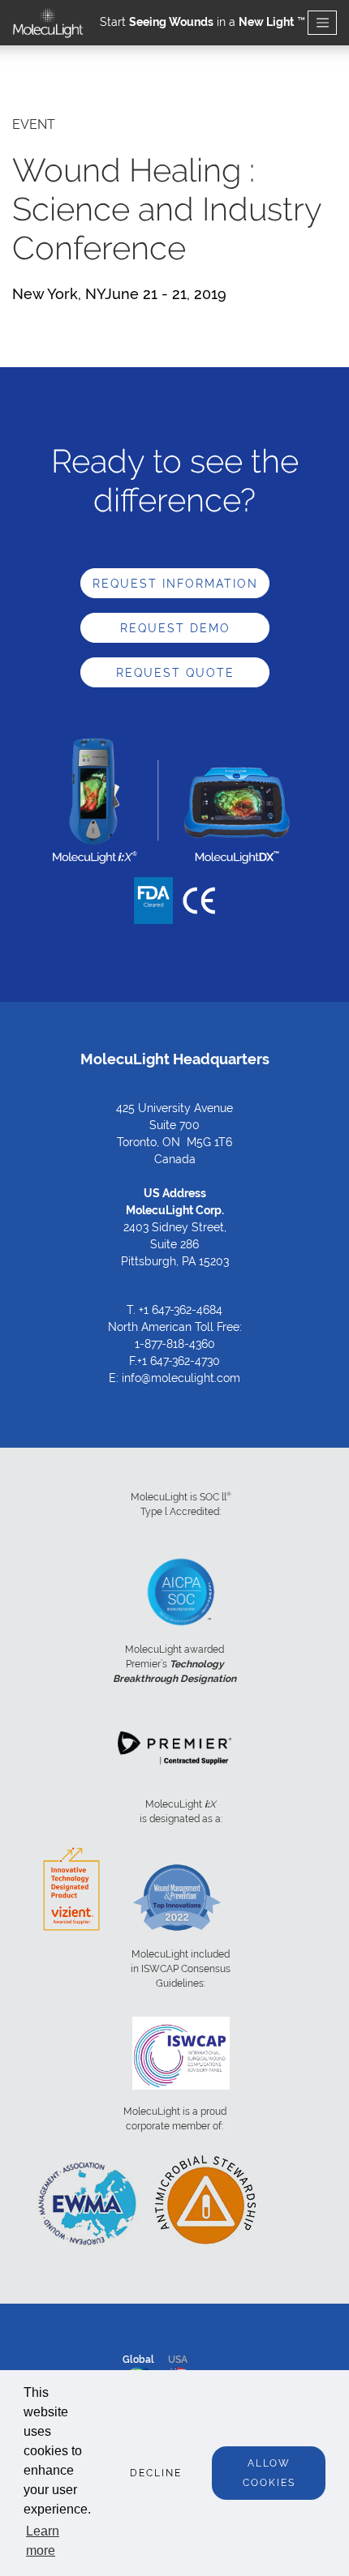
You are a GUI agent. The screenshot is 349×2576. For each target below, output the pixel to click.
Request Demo (175, 628)
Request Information (175, 584)
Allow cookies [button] (269, 2473)
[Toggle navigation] (322, 23)
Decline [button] (156, 2473)
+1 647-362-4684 (181, 1310)
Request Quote (175, 673)
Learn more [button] (43, 2541)
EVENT (34, 124)
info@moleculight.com (181, 1378)
